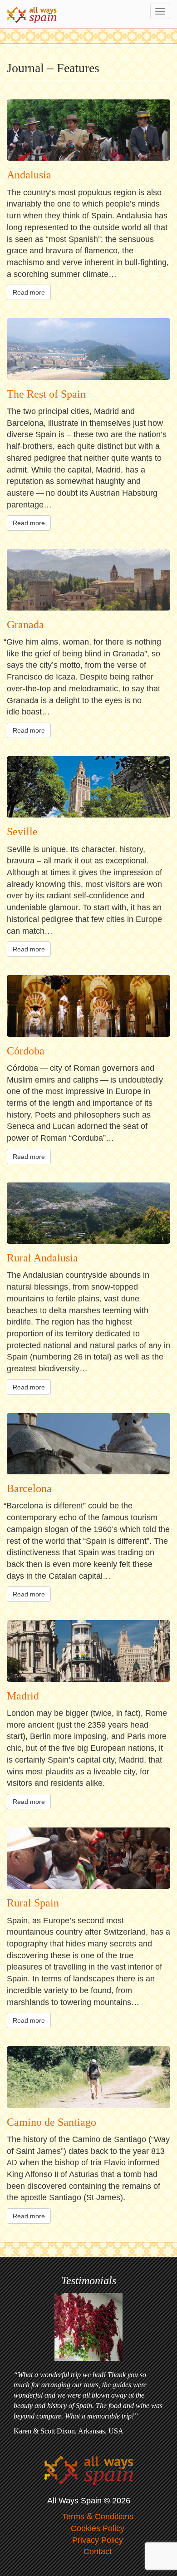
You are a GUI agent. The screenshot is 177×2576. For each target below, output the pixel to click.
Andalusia (29, 175)
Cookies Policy (98, 2528)
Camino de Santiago (52, 2122)
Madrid (23, 1696)
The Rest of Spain (46, 394)
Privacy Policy (98, 2540)
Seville (22, 832)
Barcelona (29, 1488)
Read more (29, 292)
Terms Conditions (98, 2517)
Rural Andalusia (42, 1258)
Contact (98, 2551)
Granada (25, 625)
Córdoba (26, 1051)
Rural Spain (33, 1903)
